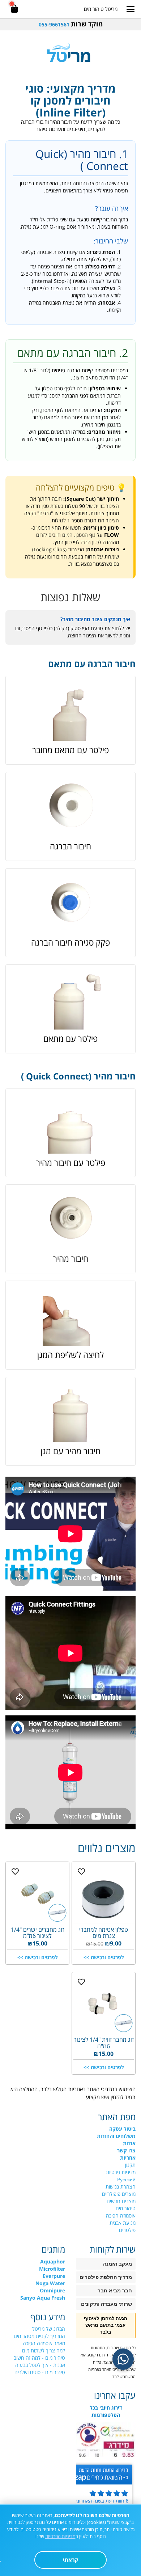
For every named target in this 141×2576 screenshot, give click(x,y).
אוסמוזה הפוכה (121, 2216)
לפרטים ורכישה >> (104, 1957)
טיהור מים (126, 2208)
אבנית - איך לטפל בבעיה (40, 2365)
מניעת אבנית (123, 2223)
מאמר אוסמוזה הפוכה (44, 2343)
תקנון (130, 2165)
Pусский (126, 2179)
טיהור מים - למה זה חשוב (39, 2358)
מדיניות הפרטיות (60, 2536)
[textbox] (70, 24)
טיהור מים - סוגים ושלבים (40, 2372)
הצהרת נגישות (121, 2187)
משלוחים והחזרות (116, 2136)
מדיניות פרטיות (121, 2172)
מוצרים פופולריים (119, 2194)
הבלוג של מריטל (49, 2329)
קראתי (71, 2560)
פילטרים (127, 2230)
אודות (129, 2143)
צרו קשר (126, 2150)
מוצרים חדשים (121, 2201)
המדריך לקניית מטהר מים (39, 2336)
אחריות (128, 2158)
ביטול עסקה (122, 2129)
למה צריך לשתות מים (44, 2350)
